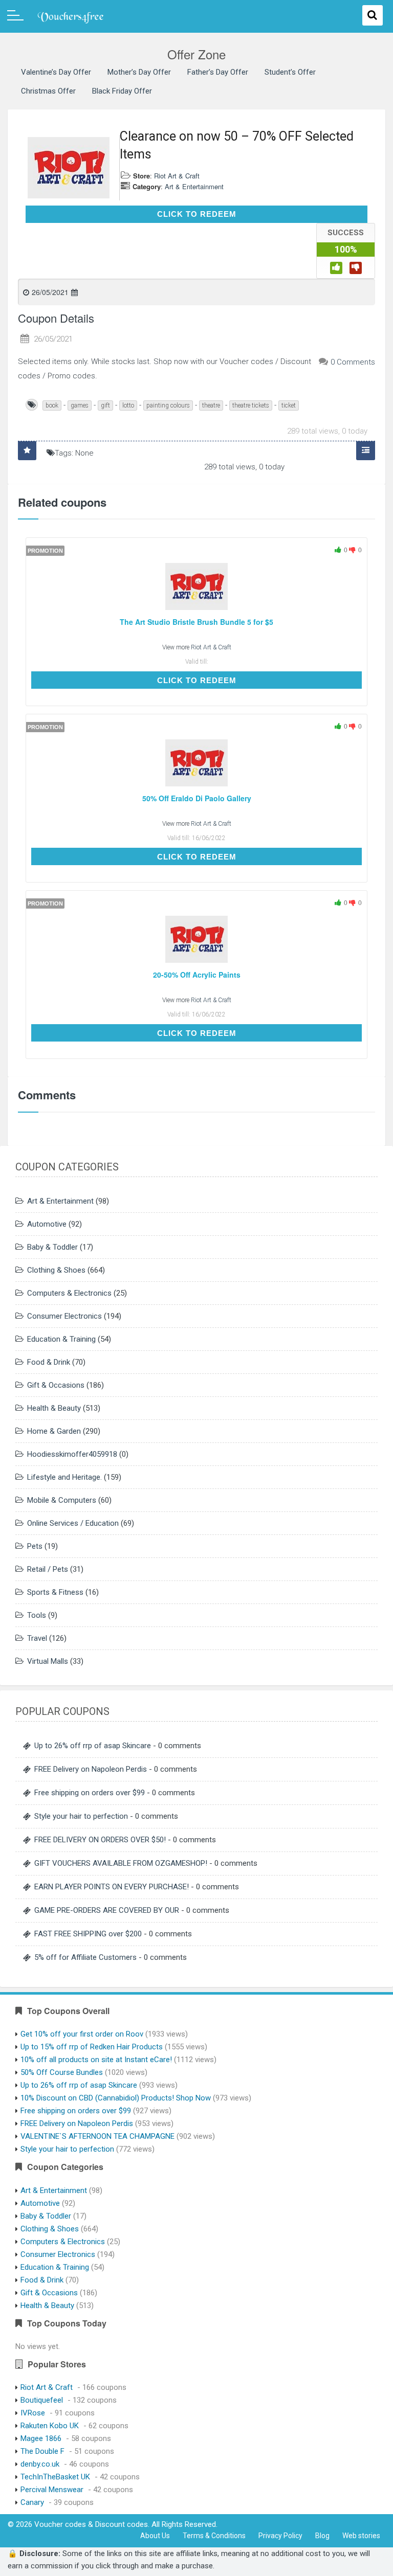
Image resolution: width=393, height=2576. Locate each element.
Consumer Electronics (64, 1316)
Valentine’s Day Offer (56, 72)
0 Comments (353, 362)
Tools (37, 1615)
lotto (128, 405)
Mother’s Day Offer (139, 72)
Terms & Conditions (214, 2536)
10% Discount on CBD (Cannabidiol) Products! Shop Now (116, 2098)
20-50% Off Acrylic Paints (197, 975)
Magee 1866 (41, 2438)
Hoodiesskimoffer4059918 (72, 1454)
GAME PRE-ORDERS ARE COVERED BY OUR (107, 1910)
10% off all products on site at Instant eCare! (96, 2060)
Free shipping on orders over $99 (90, 1793)
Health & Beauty (54, 1408)
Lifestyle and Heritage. (64, 1477)
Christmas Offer (48, 91)
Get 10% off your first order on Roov (82, 2034)
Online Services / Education (73, 1523)
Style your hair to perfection (81, 1816)
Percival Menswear (52, 2490)
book (52, 405)
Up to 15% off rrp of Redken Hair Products (92, 2047)
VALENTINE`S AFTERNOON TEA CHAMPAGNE (97, 2136)
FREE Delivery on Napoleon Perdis (91, 1769)
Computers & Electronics (69, 1293)
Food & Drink (49, 1362)
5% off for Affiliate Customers (85, 1957)
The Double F (42, 2451)
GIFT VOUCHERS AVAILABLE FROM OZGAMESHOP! (121, 1863)
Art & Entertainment (194, 186)
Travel (37, 1638)
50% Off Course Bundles (62, 2072)
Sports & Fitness (55, 1592)
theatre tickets (251, 405)
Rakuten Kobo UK (50, 2426)
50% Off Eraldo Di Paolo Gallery (197, 798)
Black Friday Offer (122, 91)
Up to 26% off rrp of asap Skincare (93, 1746)
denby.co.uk (40, 2464)
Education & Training (61, 1339)
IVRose (33, 2413)
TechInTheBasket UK (55, 2477)
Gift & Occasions (56, 1385)
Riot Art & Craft (177, 176)
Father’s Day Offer (218, 72)
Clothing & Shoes (56, 1270)
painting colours (168, 405)
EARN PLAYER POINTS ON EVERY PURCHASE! (112, 1887)
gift (105, 405)
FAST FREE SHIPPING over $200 (88, 1934)
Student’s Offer (290, 72)
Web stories (361, 2536)
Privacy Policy (280, 2536)
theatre (211, 405)
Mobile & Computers (62, 1500)
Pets (35, 1546)
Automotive (47, 1224)
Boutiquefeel (42, 2400)
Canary (32, 2502)
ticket (289, 405)
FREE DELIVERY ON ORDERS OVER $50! (100, 1840)
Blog (322, 2536)
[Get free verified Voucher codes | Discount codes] (67, 16)
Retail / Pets (48, 1569)
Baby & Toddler (52, 1247)
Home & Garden (54, 1431)
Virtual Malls (48, 1661)
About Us (155, 2536)
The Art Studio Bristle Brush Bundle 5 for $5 (196, 622)
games (80, 405)
